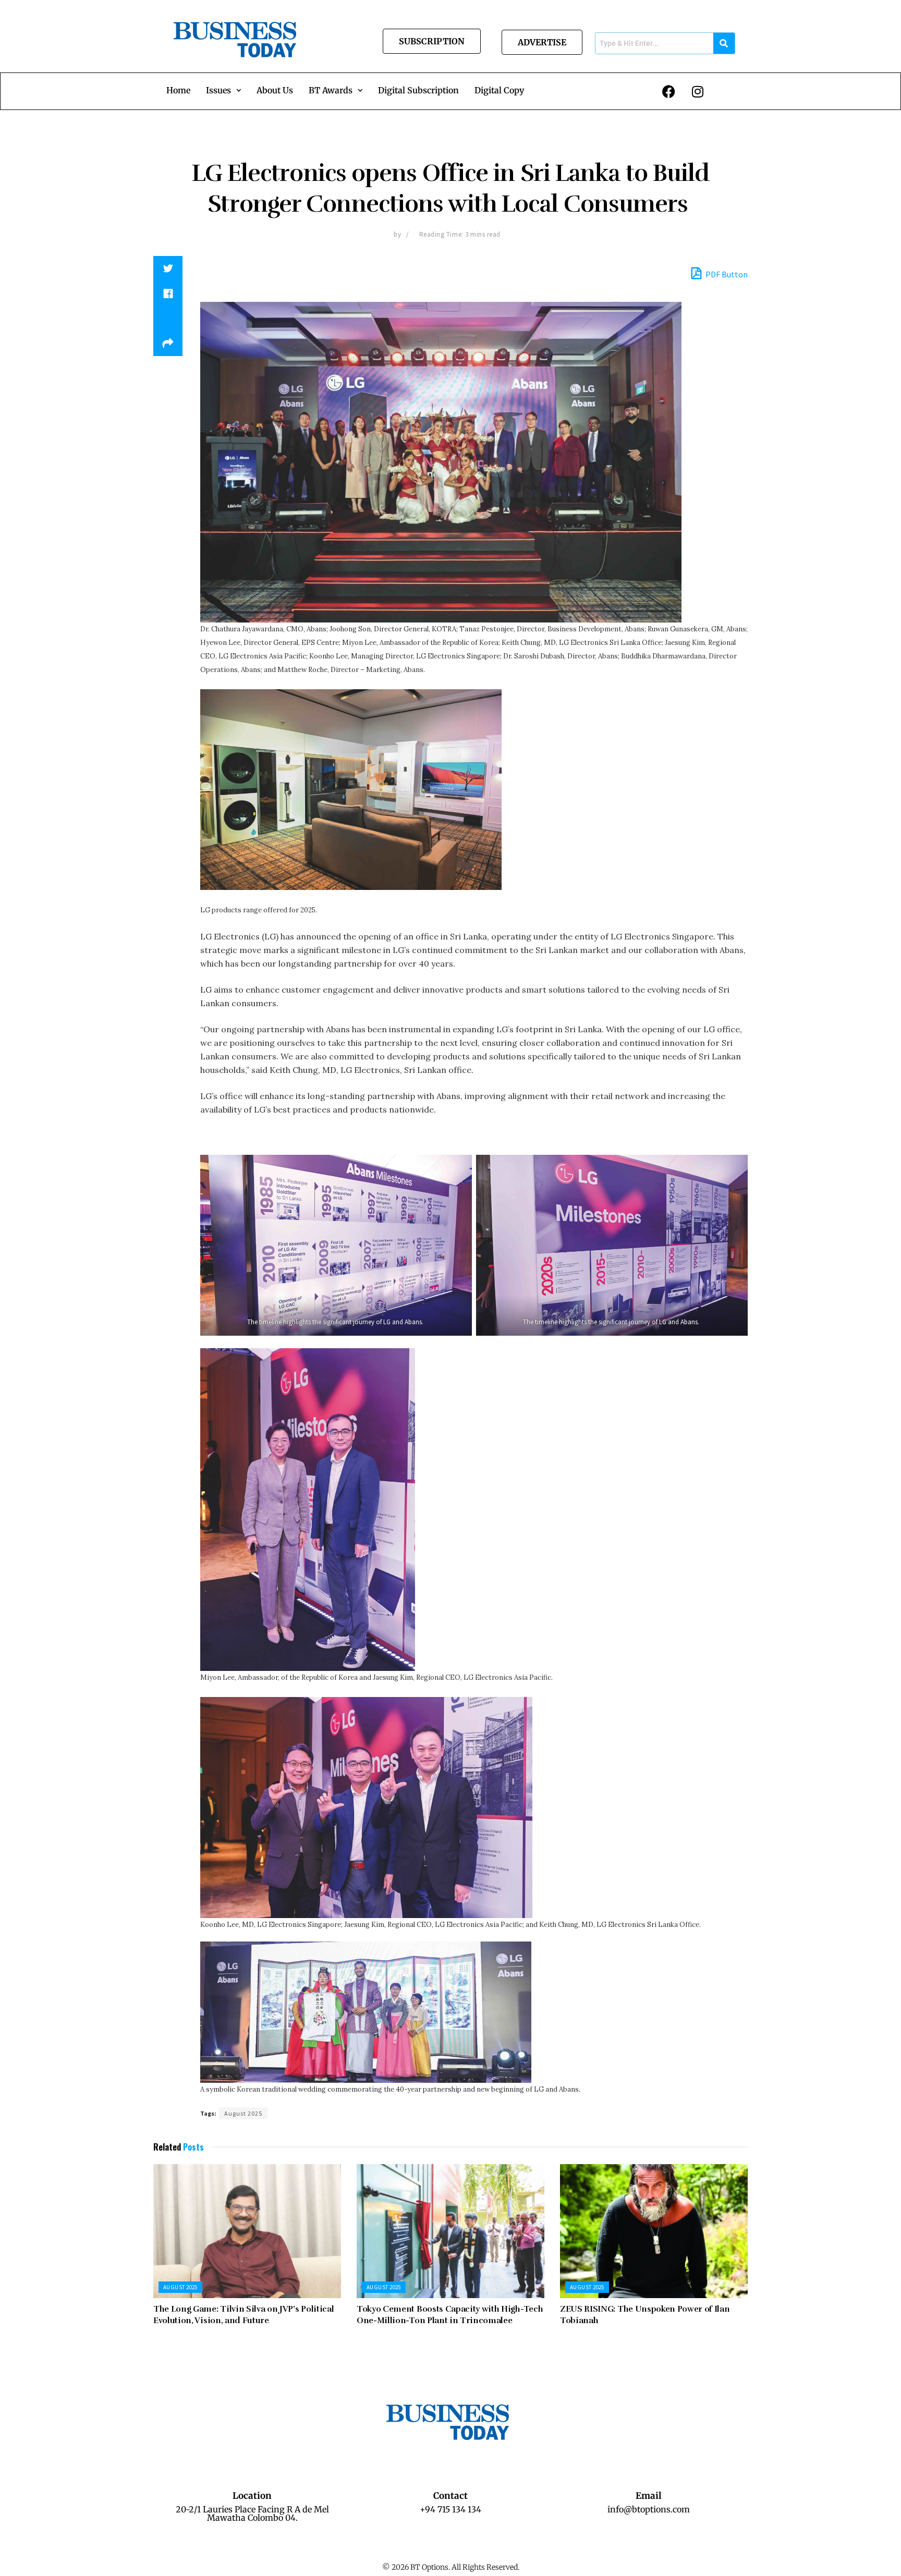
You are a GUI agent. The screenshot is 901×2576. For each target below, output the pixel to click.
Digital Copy (499, 90)
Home (178, 90)
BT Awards (331, 90)
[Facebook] (669, 91)
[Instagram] (698, 91)
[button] (223, 90)
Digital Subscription (418, 90)
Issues (218, 90)
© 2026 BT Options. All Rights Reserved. (451, 2567)
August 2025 (243, 2113)
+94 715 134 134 (451, 2509)
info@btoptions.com (649, 2509)
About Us (275, 90)
